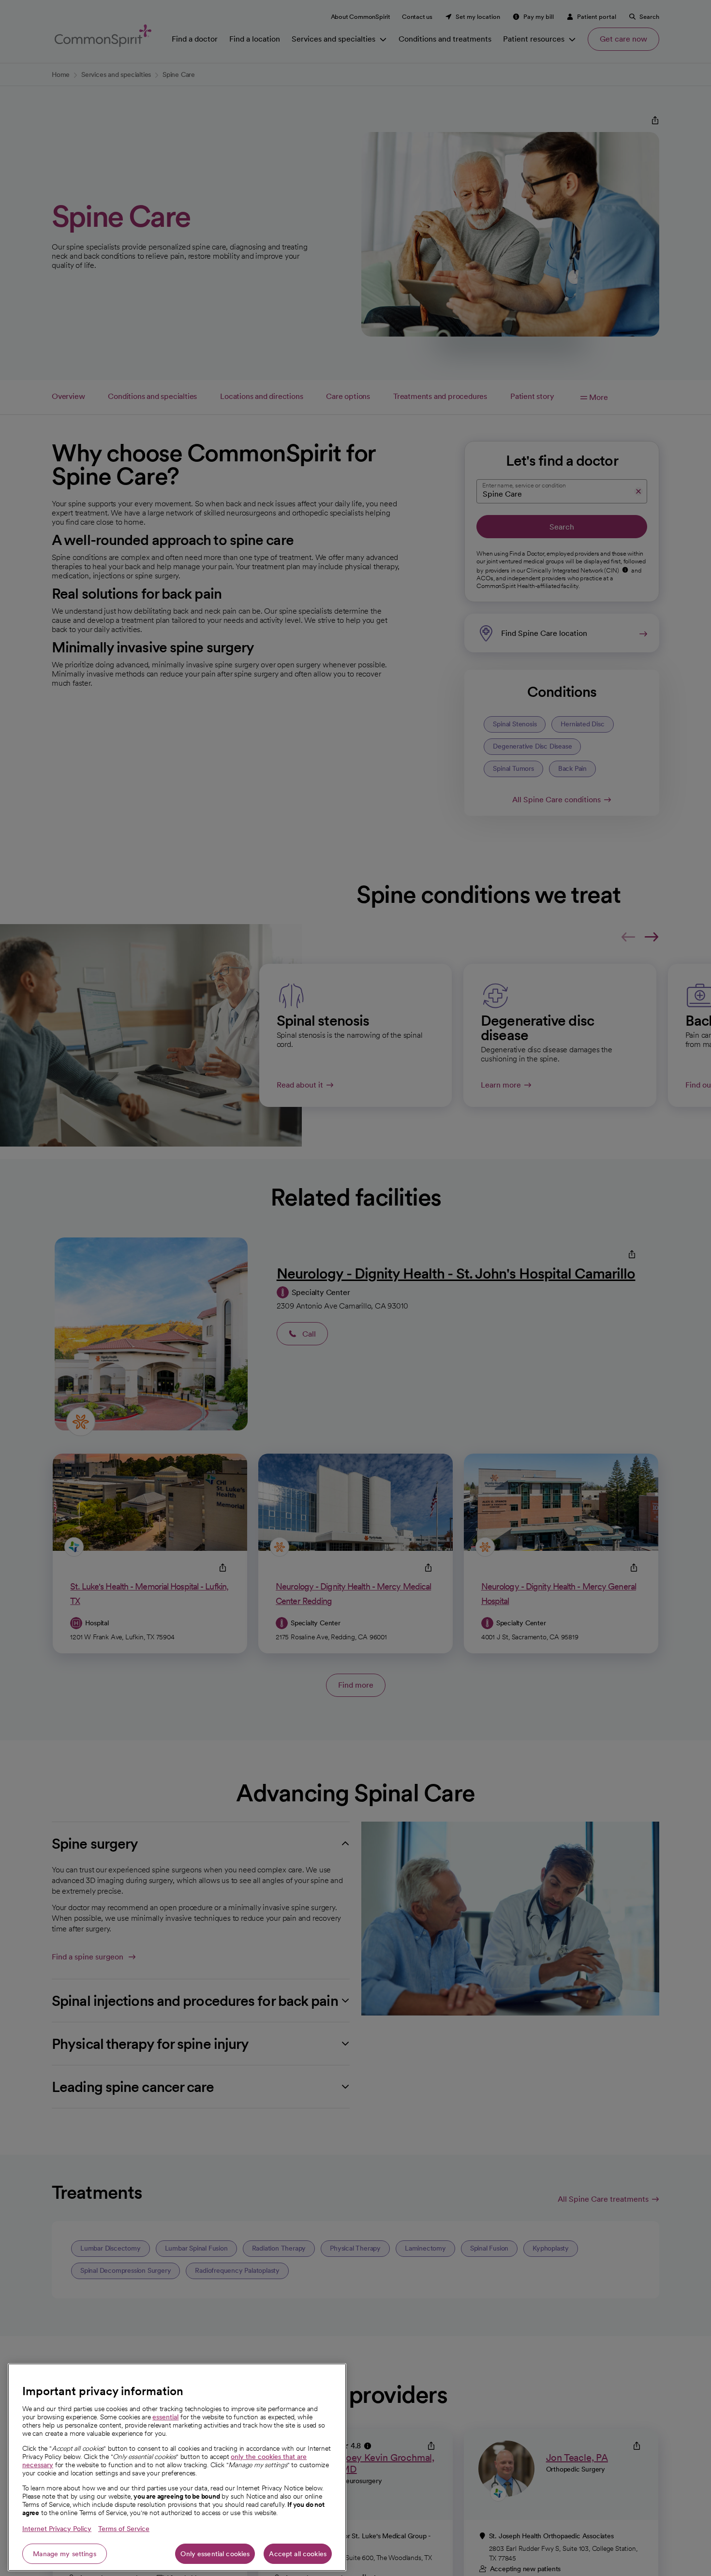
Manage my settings (65, 2554)
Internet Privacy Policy (57, 2529)
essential (165, 2417)
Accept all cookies (298, 2554)
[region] (177, 2467)
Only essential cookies (215, 2554)
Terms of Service (124, 2529)
